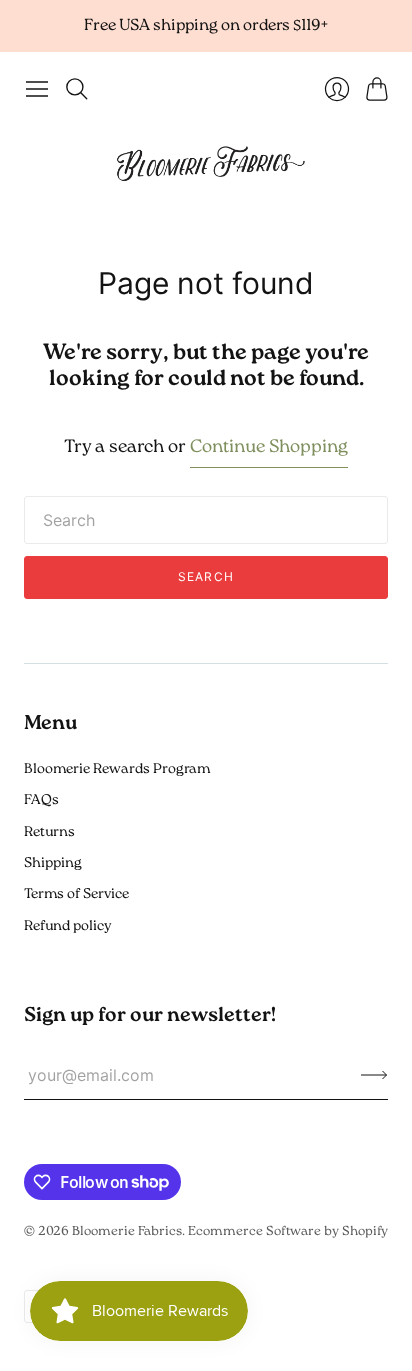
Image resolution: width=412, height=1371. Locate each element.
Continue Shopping (269, 448)
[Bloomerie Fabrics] (206, 162)
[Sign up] (374, 1075)
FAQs (41, 800)
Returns (49, 832)
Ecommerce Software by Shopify (288, 1231)
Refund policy (67, 926)
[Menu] (37, 89)
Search (206, 576)
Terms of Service (76, 894)
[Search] (77, 89)
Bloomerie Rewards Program (117, 769)
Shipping (53, 863)
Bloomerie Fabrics (127, 1231)
